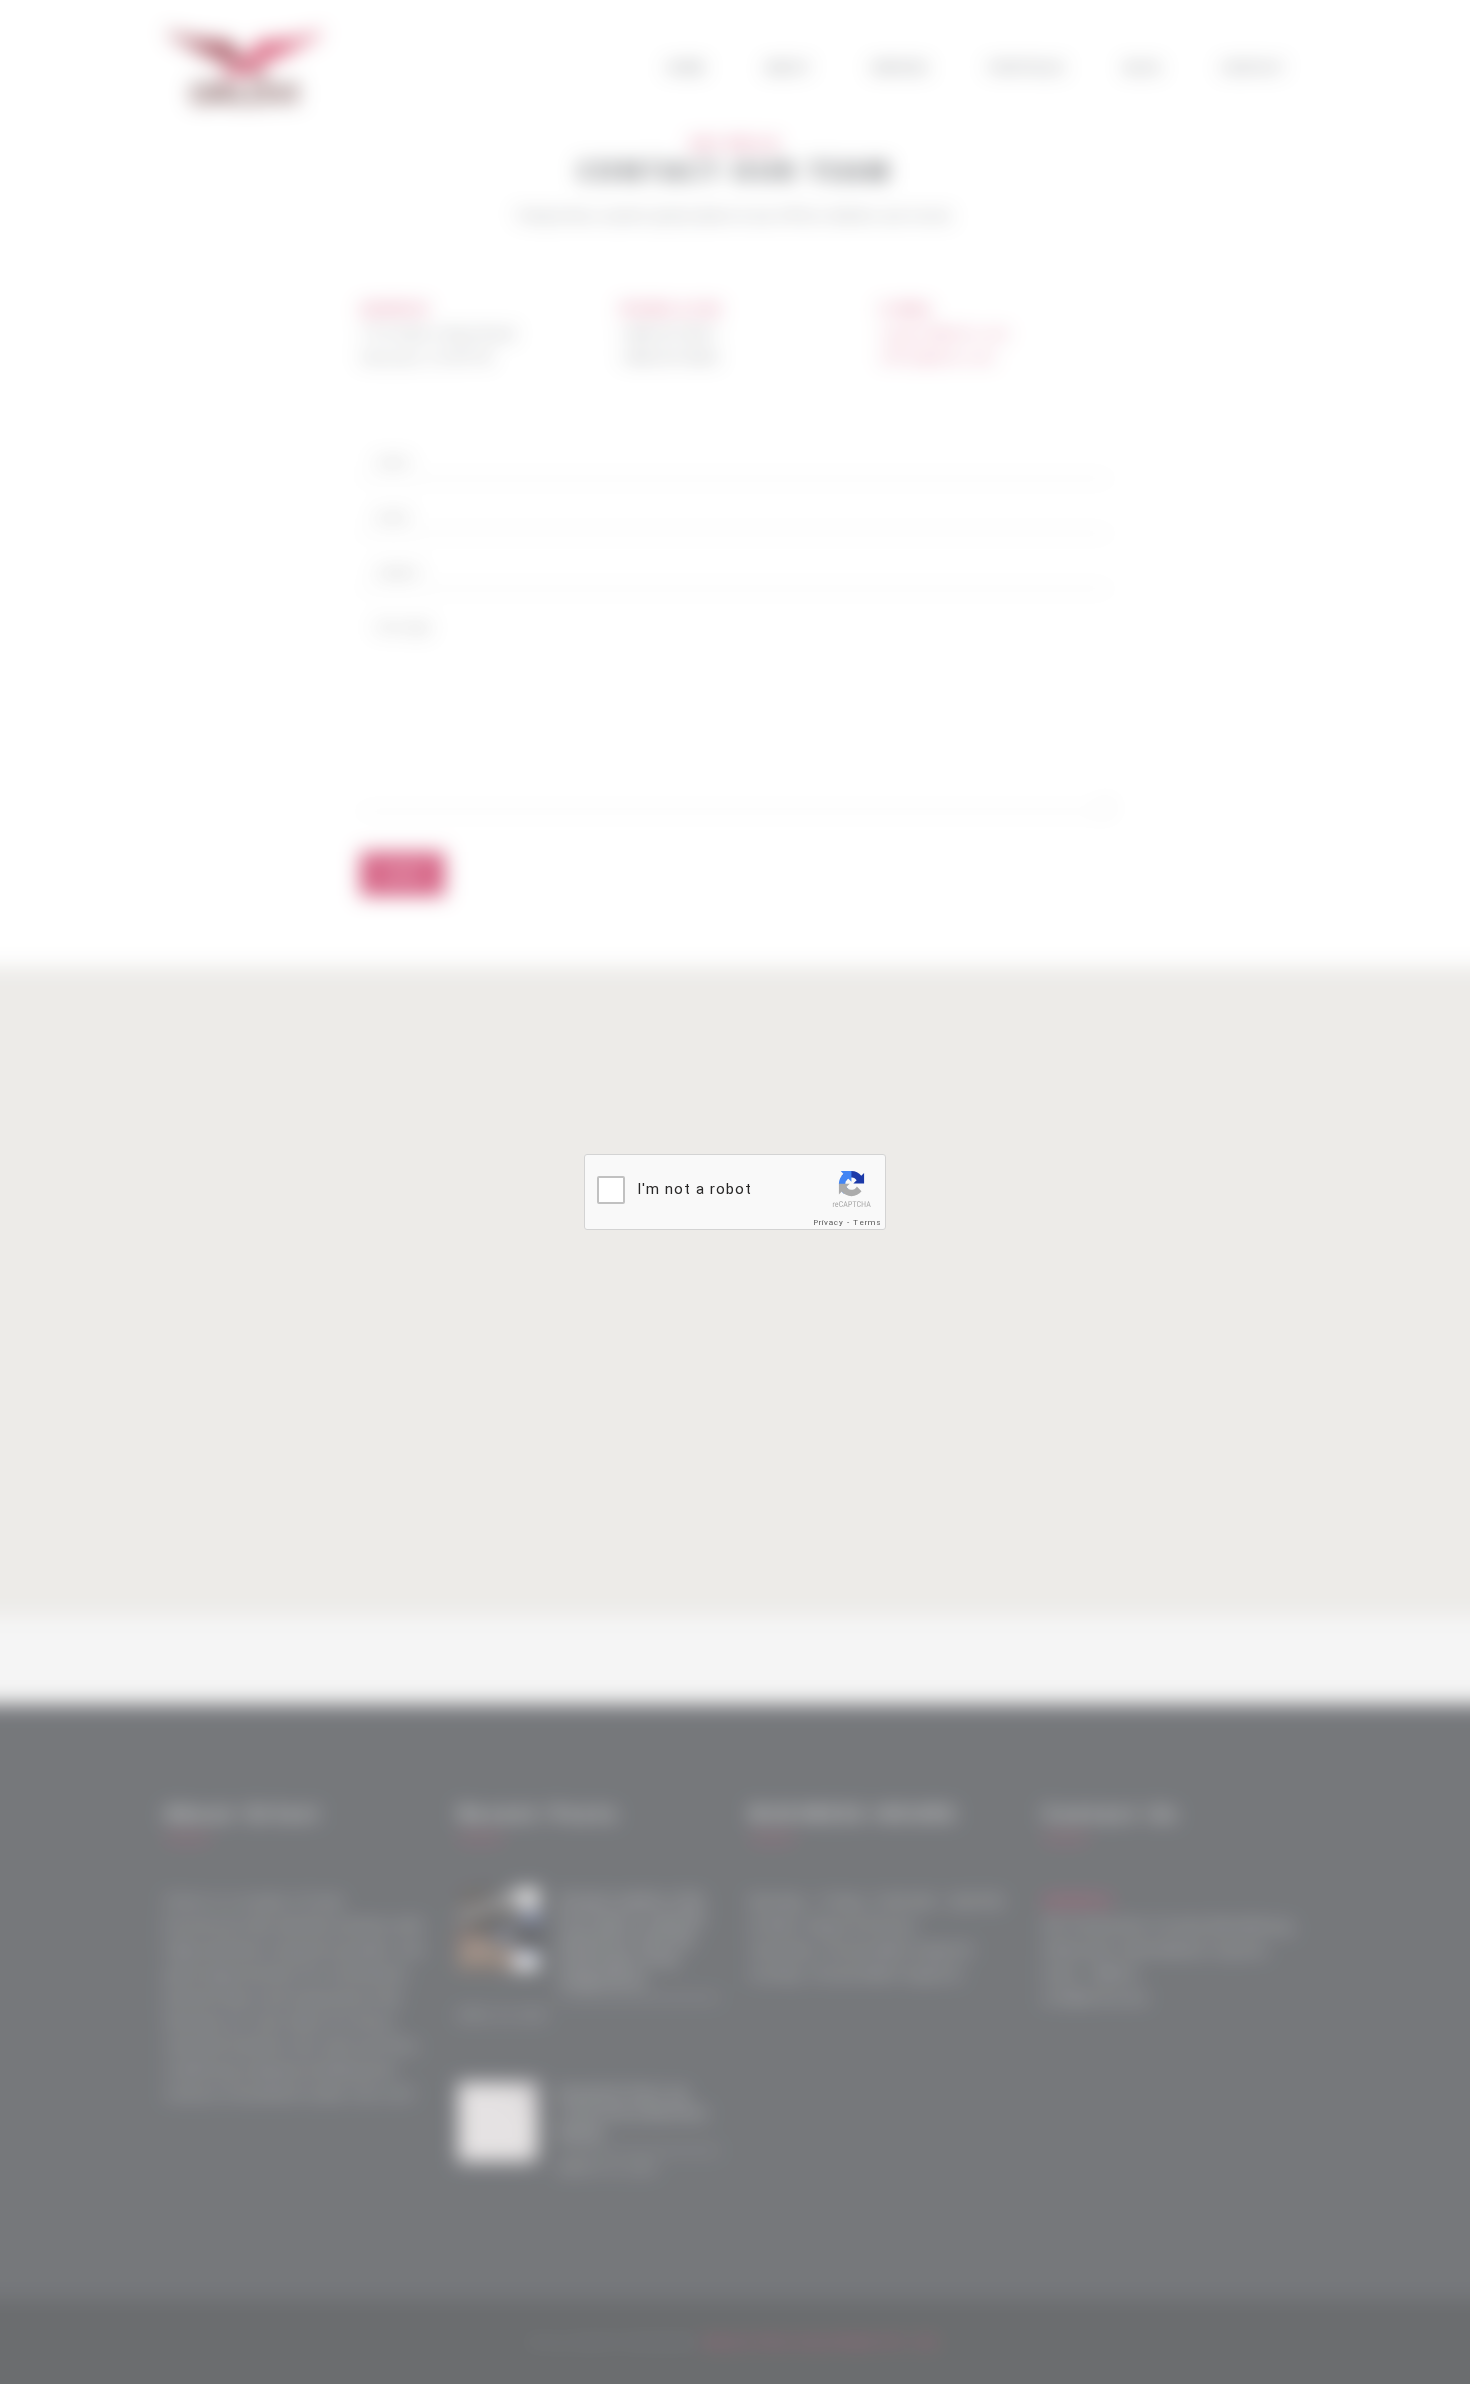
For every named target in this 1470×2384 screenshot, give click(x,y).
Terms (867, 1222)
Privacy (828, 1222)
